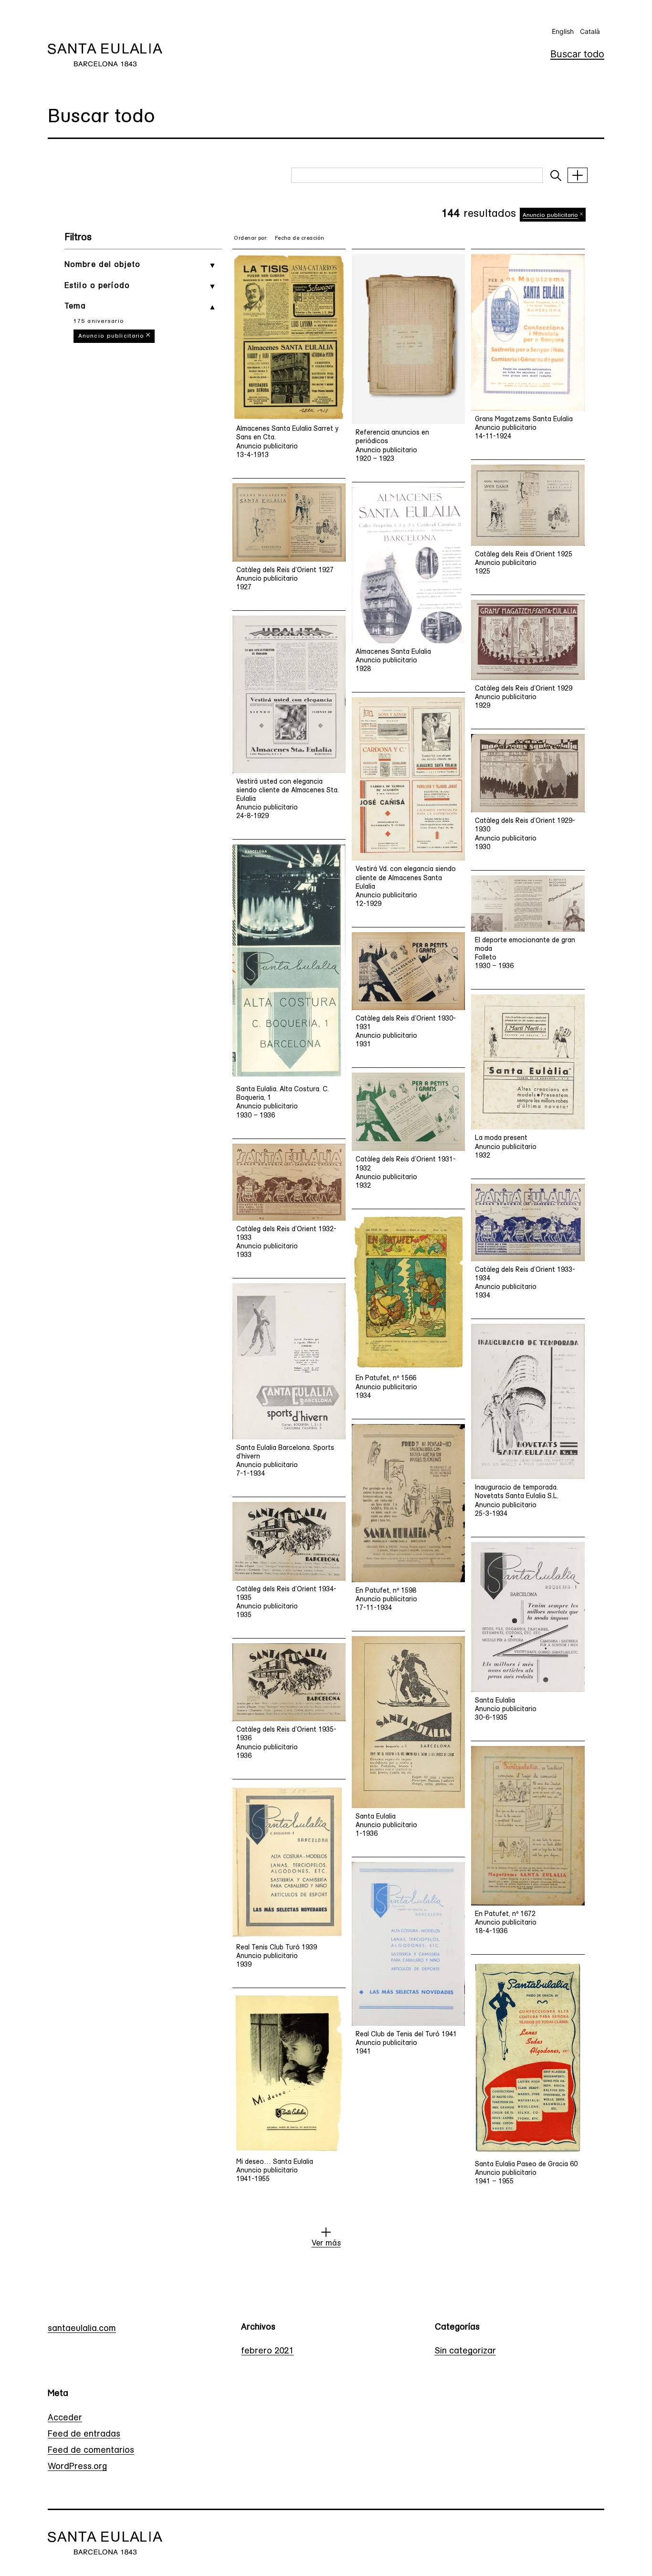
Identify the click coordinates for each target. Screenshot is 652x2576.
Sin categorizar (465, 2352)
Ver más (326, 2244)
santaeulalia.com (82, 2329)
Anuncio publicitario (111, 336)
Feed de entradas (84, 2435)
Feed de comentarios (91, 2451)
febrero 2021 (267, 2352)
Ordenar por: (251, 239)
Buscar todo (577, 54)
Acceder (65, 2418)
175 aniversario (99, 321)
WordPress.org (77, 2467)
